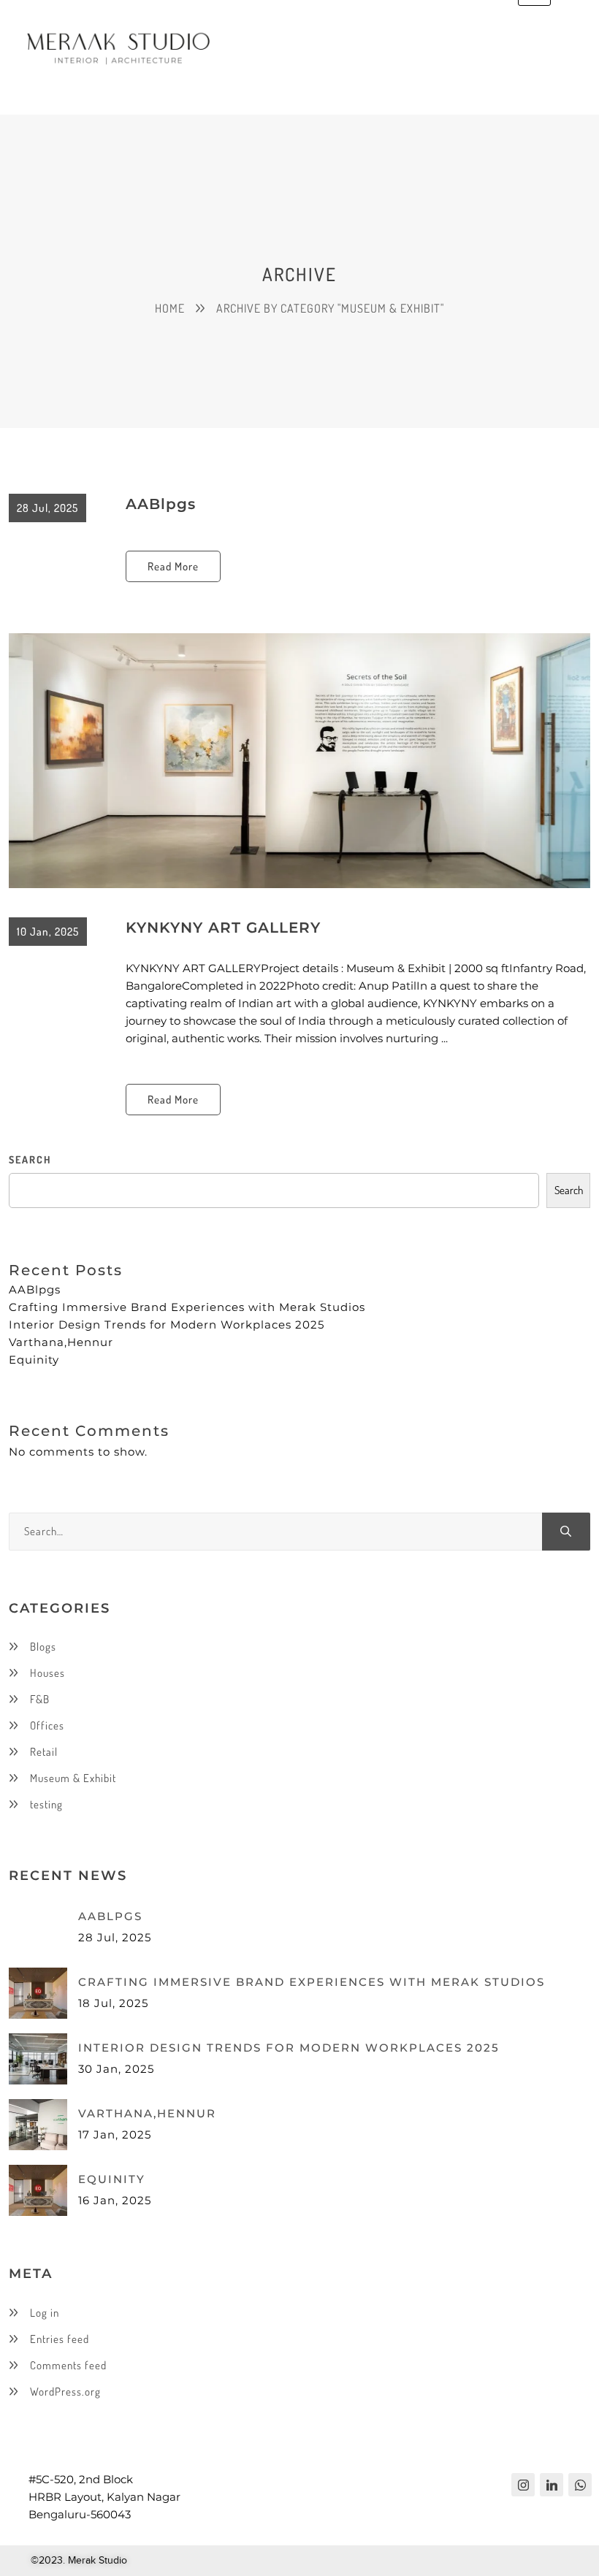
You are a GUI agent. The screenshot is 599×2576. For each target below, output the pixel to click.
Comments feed (68, 2365)
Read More (173, 566)
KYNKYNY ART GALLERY (223, 928)
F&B (40, 1699)
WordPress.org (65, 2392)
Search (569, 1190)
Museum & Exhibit (73, 1778)
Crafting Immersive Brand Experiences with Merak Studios (187, 1307)
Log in (45, 2313)
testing (46, 1804)
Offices (47, 1725)
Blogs (43, 1647)
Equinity (34, 1360)
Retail (44, 1752)
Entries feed (60, 2339)
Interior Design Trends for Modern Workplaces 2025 (167, 1325)
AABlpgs (161, 504)
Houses (47, 1673)
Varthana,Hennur (61, 1342)
